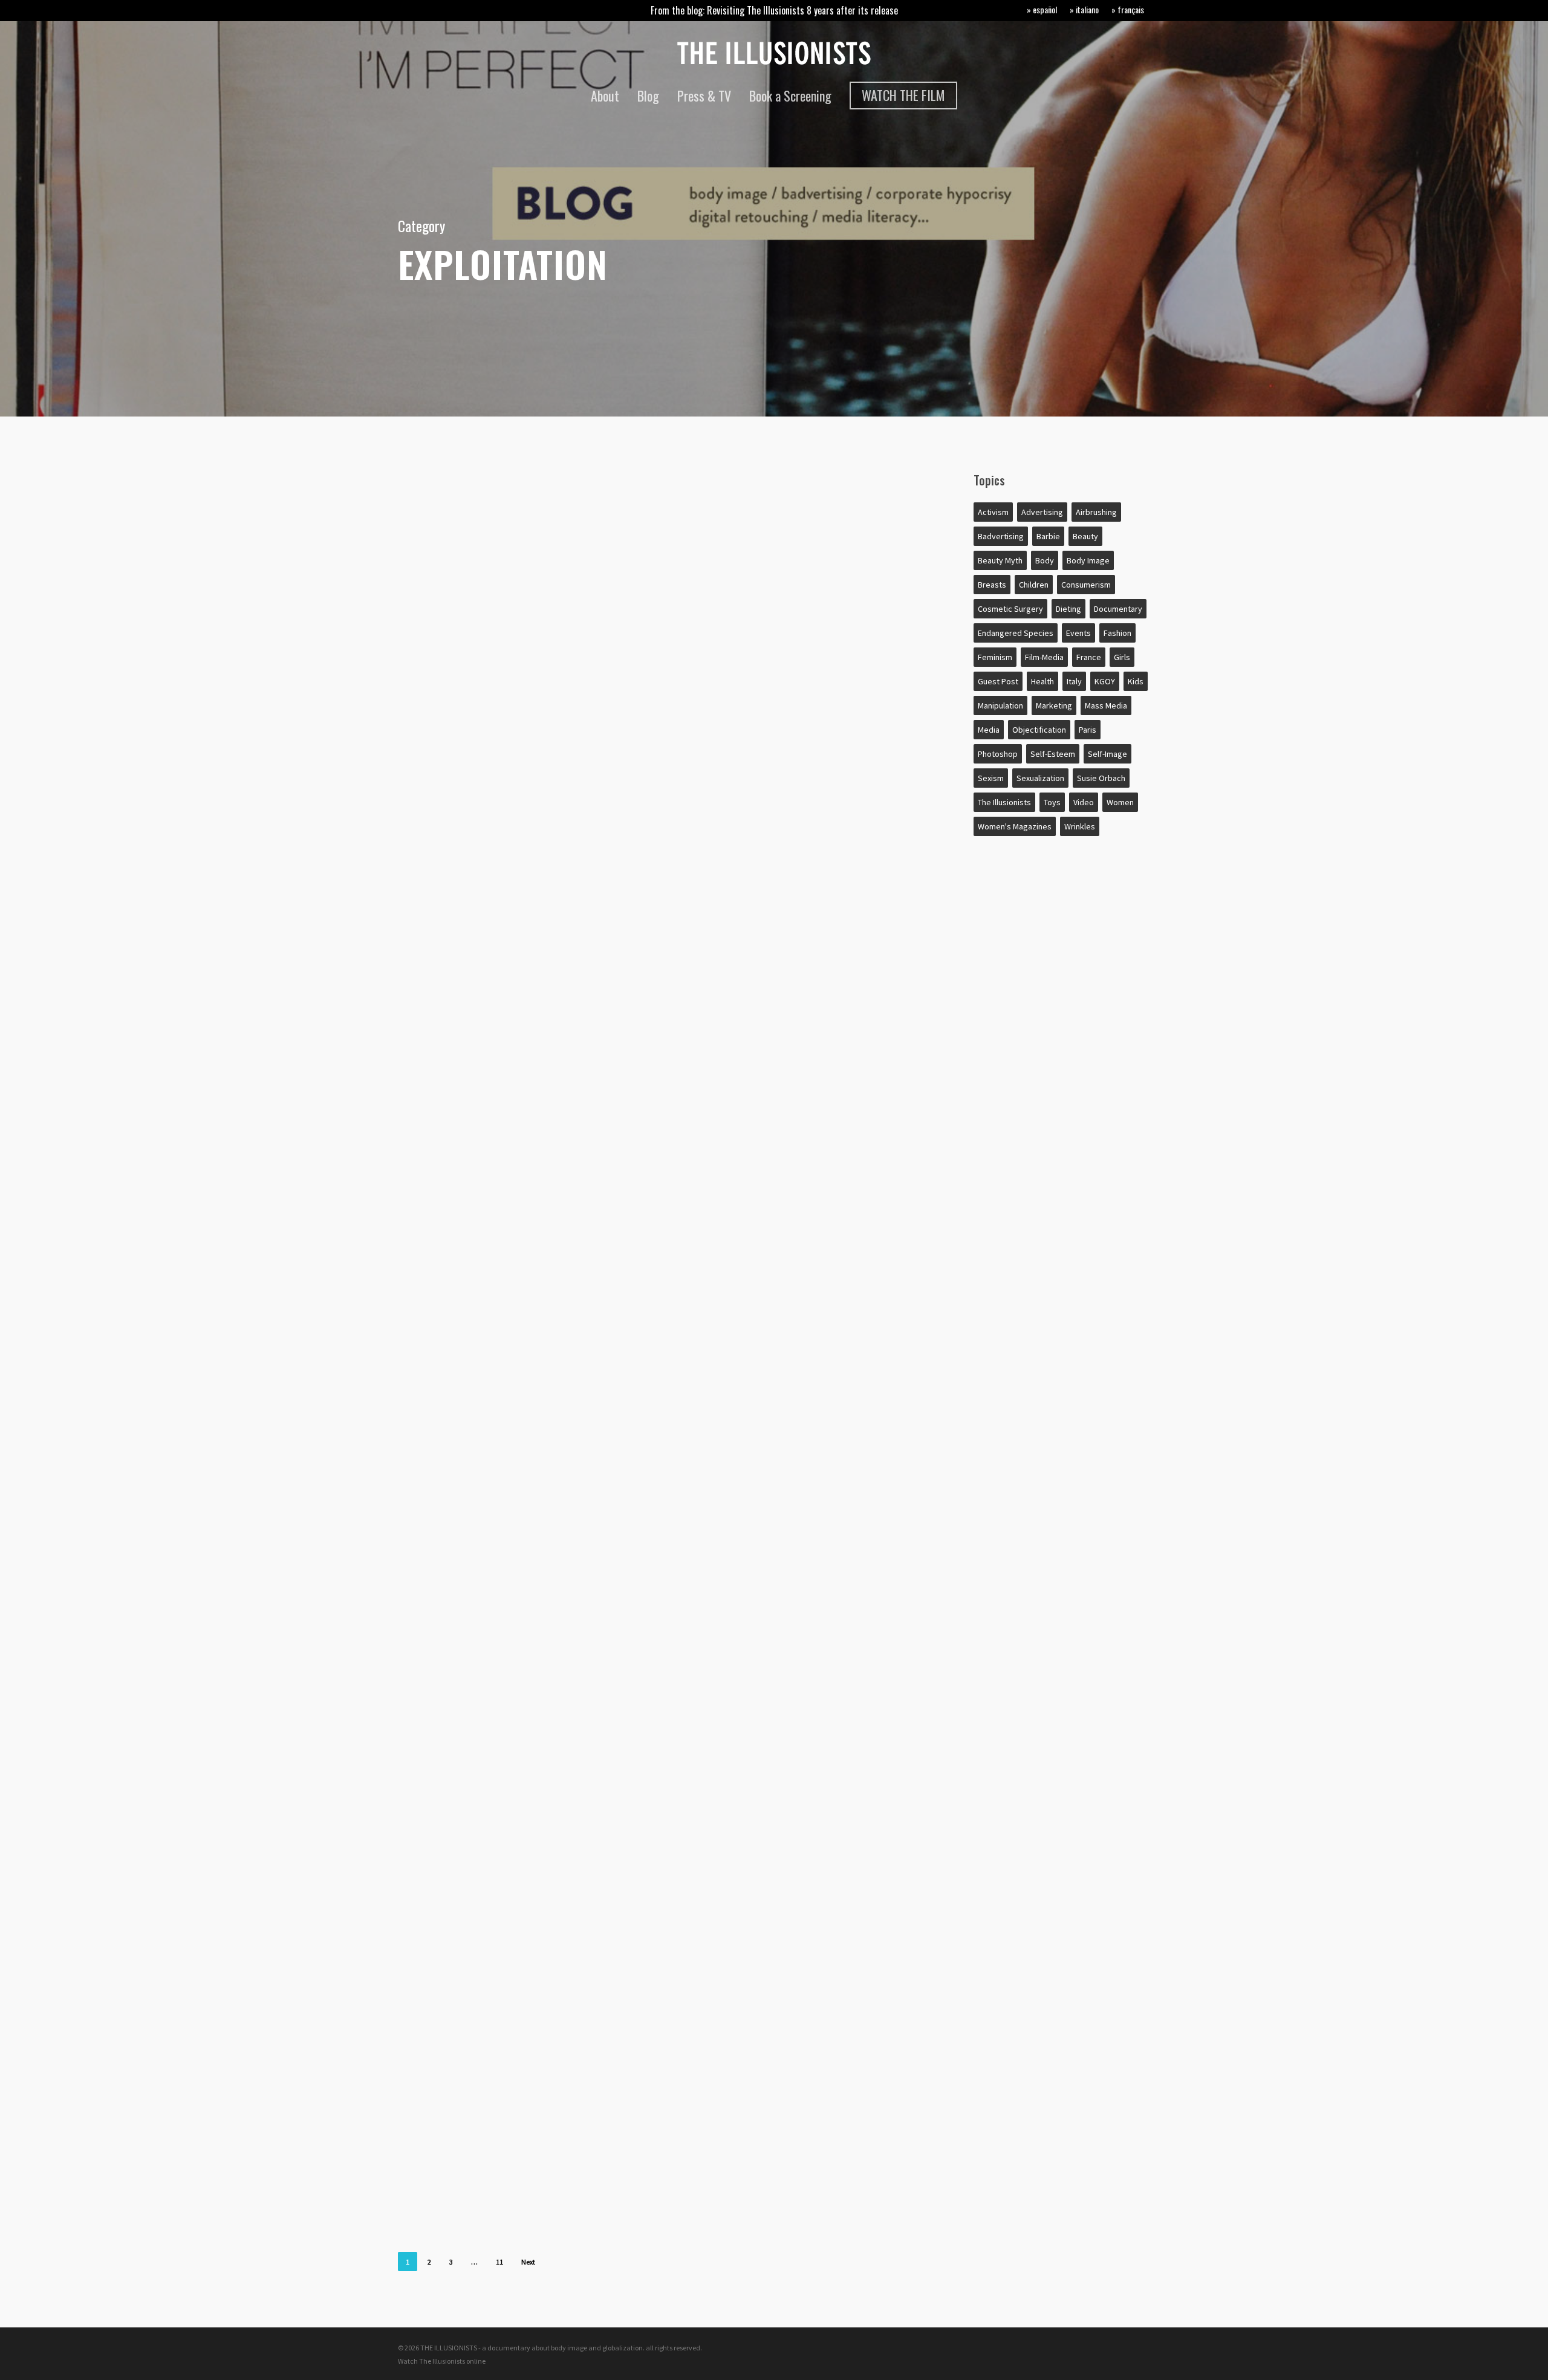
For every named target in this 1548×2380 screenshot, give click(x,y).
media (989, 730)
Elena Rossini (453, 884)
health (1042, 681)
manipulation (1000, 705)
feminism (995, 657)
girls (1122, 657)
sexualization (1040, 778)
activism (993, 512)
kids (1136, 681)
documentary (1118, 609)
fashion (1117, 633)
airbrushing (457, 1346)
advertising (456, 501)
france (1089, 657)
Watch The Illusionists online (442, 2361)
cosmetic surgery (1010, 609)
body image (1088, 560)
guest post (998, 681)
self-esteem (1053, 754)
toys (1052, 802)
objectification (1039, 730)
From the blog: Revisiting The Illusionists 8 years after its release (774, 10)
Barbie (1048, 536)
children (448, 1776)
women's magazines (1015, 826)
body (440, 941)
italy (1074, 681)
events (1078, 633)
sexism (991, 778)
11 (499, 2262)
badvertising (1001, 536)
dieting (1068, 609)
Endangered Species (1016, 633)
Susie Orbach (1101, 778)
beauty (1085, 536)
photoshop (998, 754)
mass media (1106, 705)
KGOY (1105, 681)
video (1084, 802)
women (1120, 802)
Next (528, 2262)
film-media (1044, 657)
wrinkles (1080, 826)
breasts (992, 585)
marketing (1054, 705)
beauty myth (1000, 560)
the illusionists (1004, 802)
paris (1088, 730)
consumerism (1086, 585)
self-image (1107, 754)
